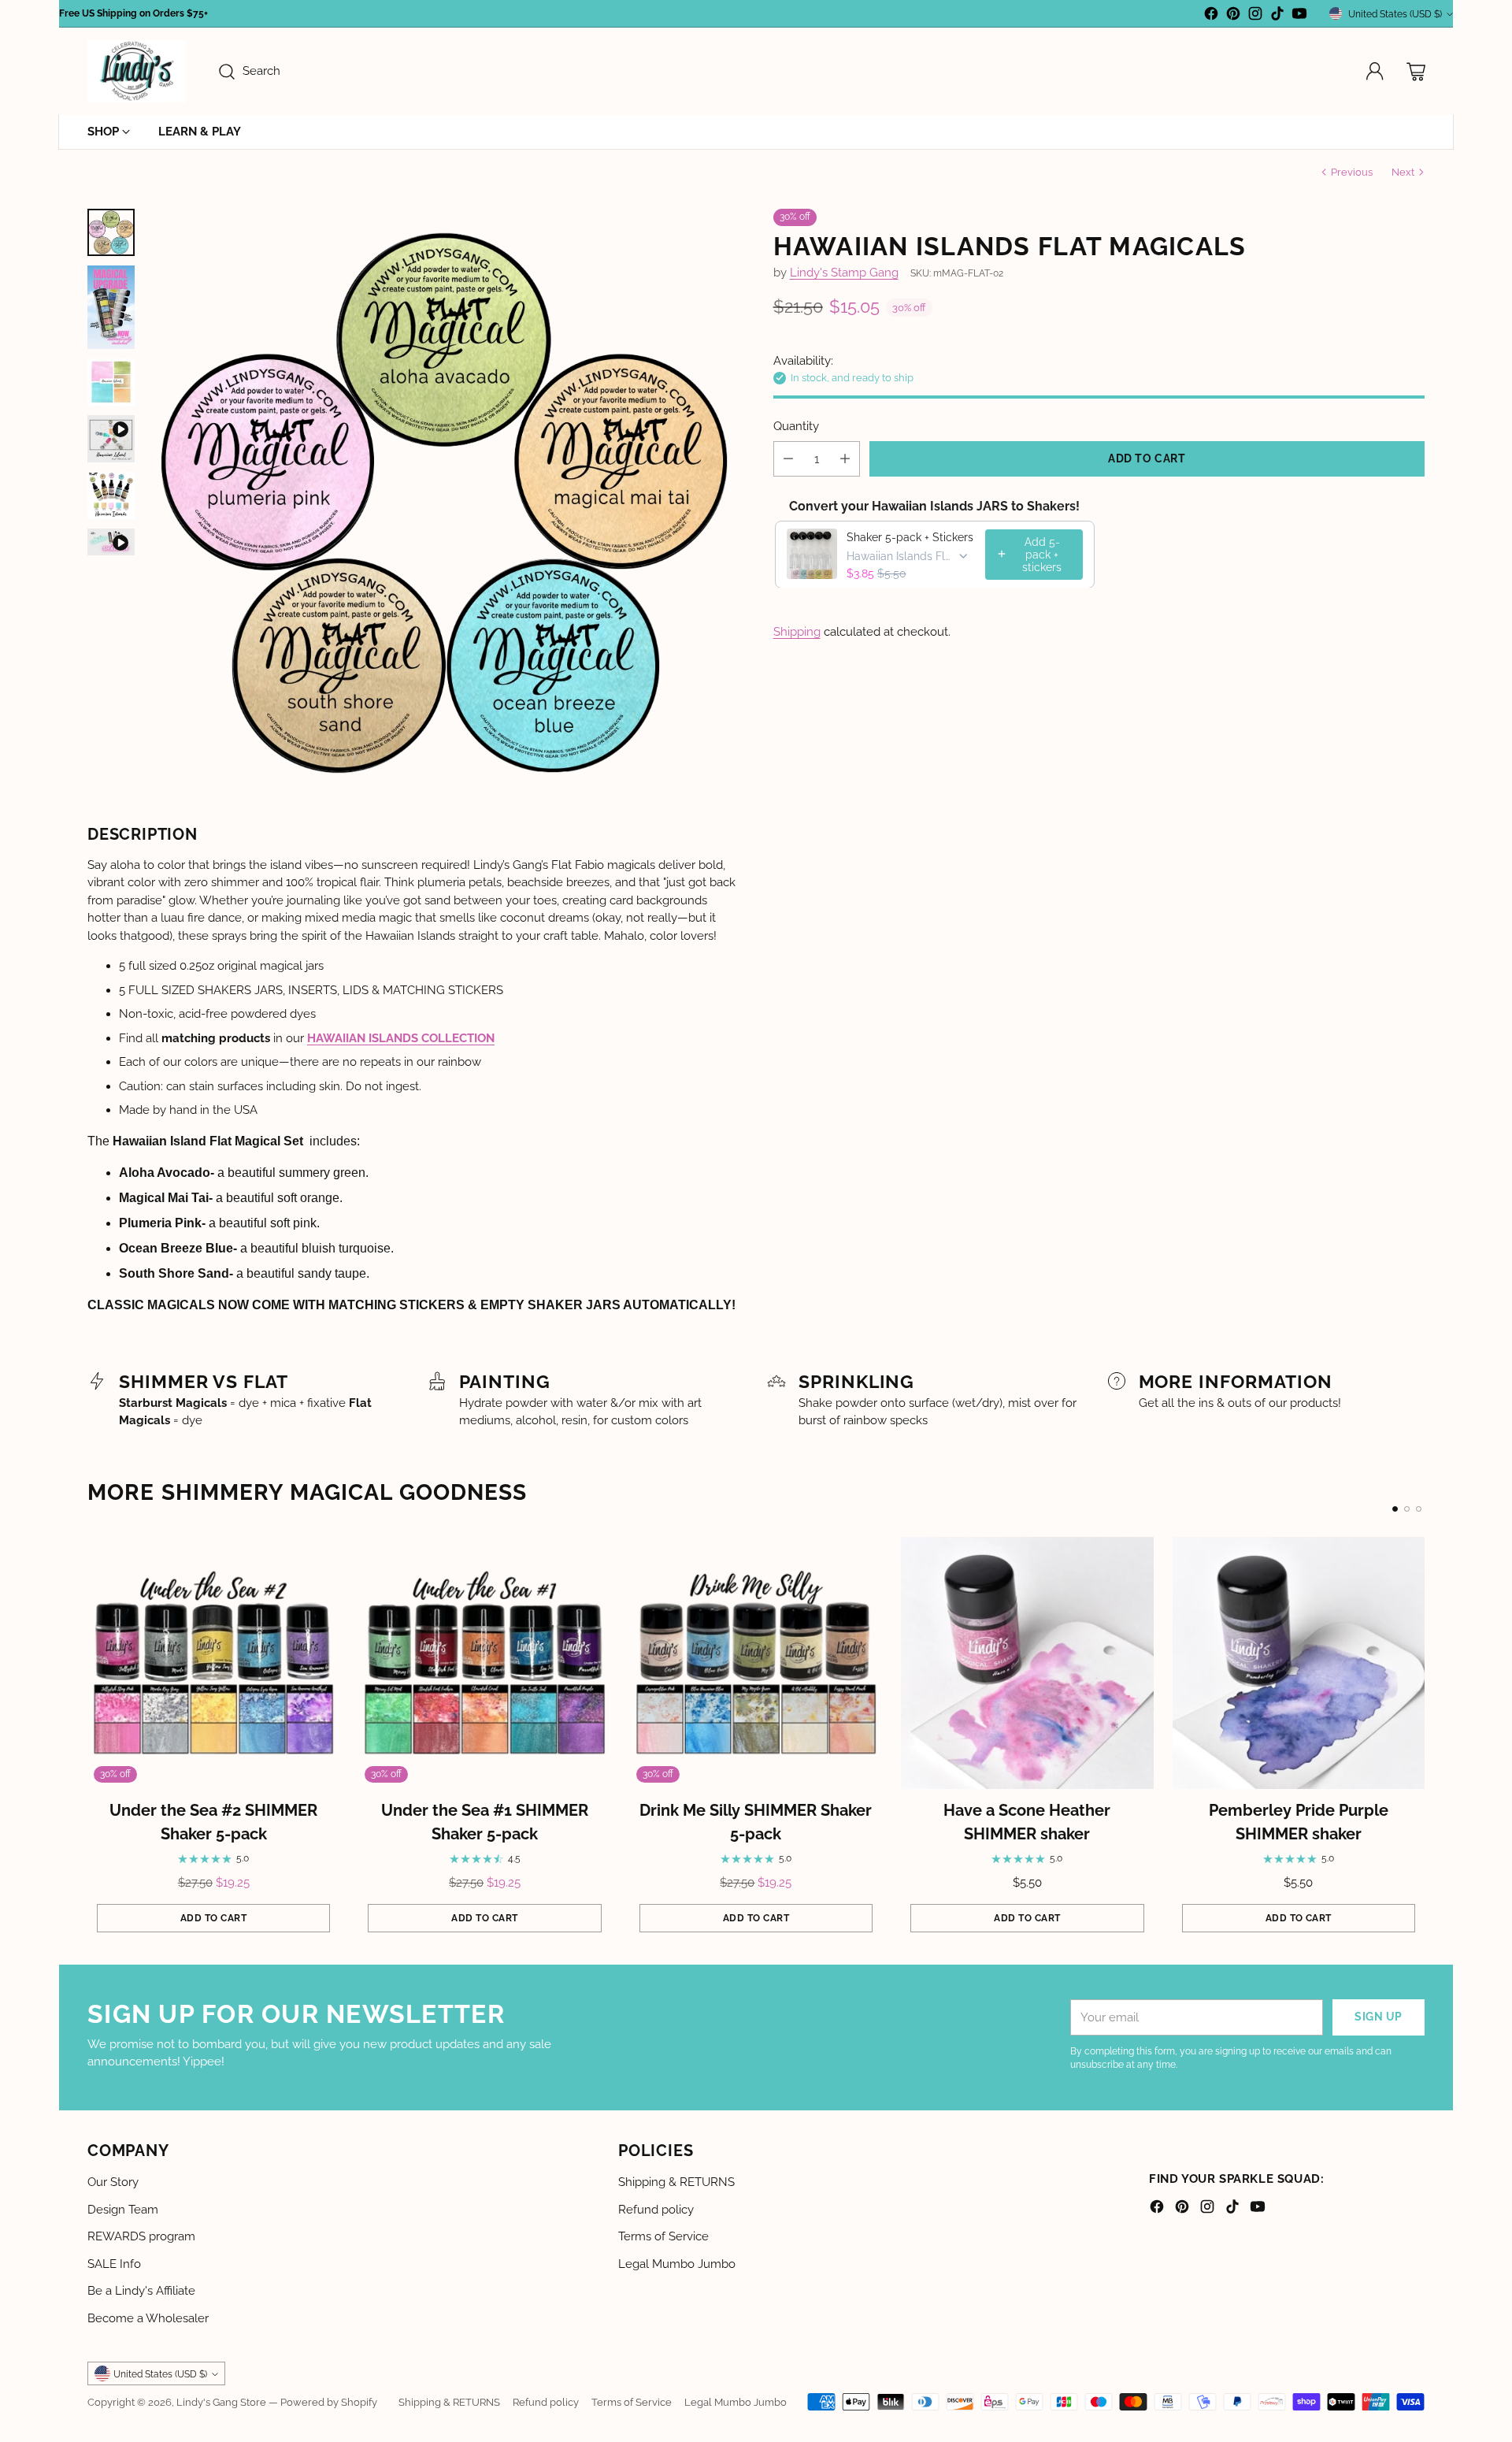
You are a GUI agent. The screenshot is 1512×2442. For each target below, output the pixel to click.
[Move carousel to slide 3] (1419, 1509)
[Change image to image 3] (111, 382)
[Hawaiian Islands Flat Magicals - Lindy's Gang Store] (445, 503)
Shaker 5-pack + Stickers (910, 536)
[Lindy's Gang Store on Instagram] (1255, 16)
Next (1403, 172)
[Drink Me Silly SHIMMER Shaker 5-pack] (756, 1663)
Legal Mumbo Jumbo (677, 2264)
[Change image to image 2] (111, 308)
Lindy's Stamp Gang (844, 273)
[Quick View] (319, 1557)
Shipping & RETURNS (676, 2182)
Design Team (123, 2210)
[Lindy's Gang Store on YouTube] (1299, 16)
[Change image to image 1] (111, 232)
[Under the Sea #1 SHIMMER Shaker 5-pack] (484, 1663)
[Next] (1425, 1739)
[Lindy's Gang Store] (137, 71)
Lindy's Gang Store (221, 2402)
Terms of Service (663, 2236)
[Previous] (87, 1739)
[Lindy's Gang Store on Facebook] (1211, 16)
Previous (1352, 172)
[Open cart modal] (1416, 72)
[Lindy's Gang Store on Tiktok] (1277, 16)
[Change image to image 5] (111, 495)
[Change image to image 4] (111, 439)
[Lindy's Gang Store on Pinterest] (1233, 16)
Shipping (797, 631)
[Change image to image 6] (111, 542)
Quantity (796, 425)
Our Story (113, 2182)
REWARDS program (141, 2236)
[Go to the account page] (1375, 72)
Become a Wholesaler (148, 2318)
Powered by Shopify (329, 2402)
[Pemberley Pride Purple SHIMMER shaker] (1299, 1663)
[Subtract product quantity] (788, 458)
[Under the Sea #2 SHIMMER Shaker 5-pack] (213, 1663)
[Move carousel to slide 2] (1407, 1509)
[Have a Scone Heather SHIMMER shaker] (1027, 1663)
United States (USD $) (1395, 14)
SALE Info (114, 2264)
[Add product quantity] (845, 458)
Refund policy (656, 2210)
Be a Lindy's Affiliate (141, 2291)
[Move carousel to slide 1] (1395, 1509)
